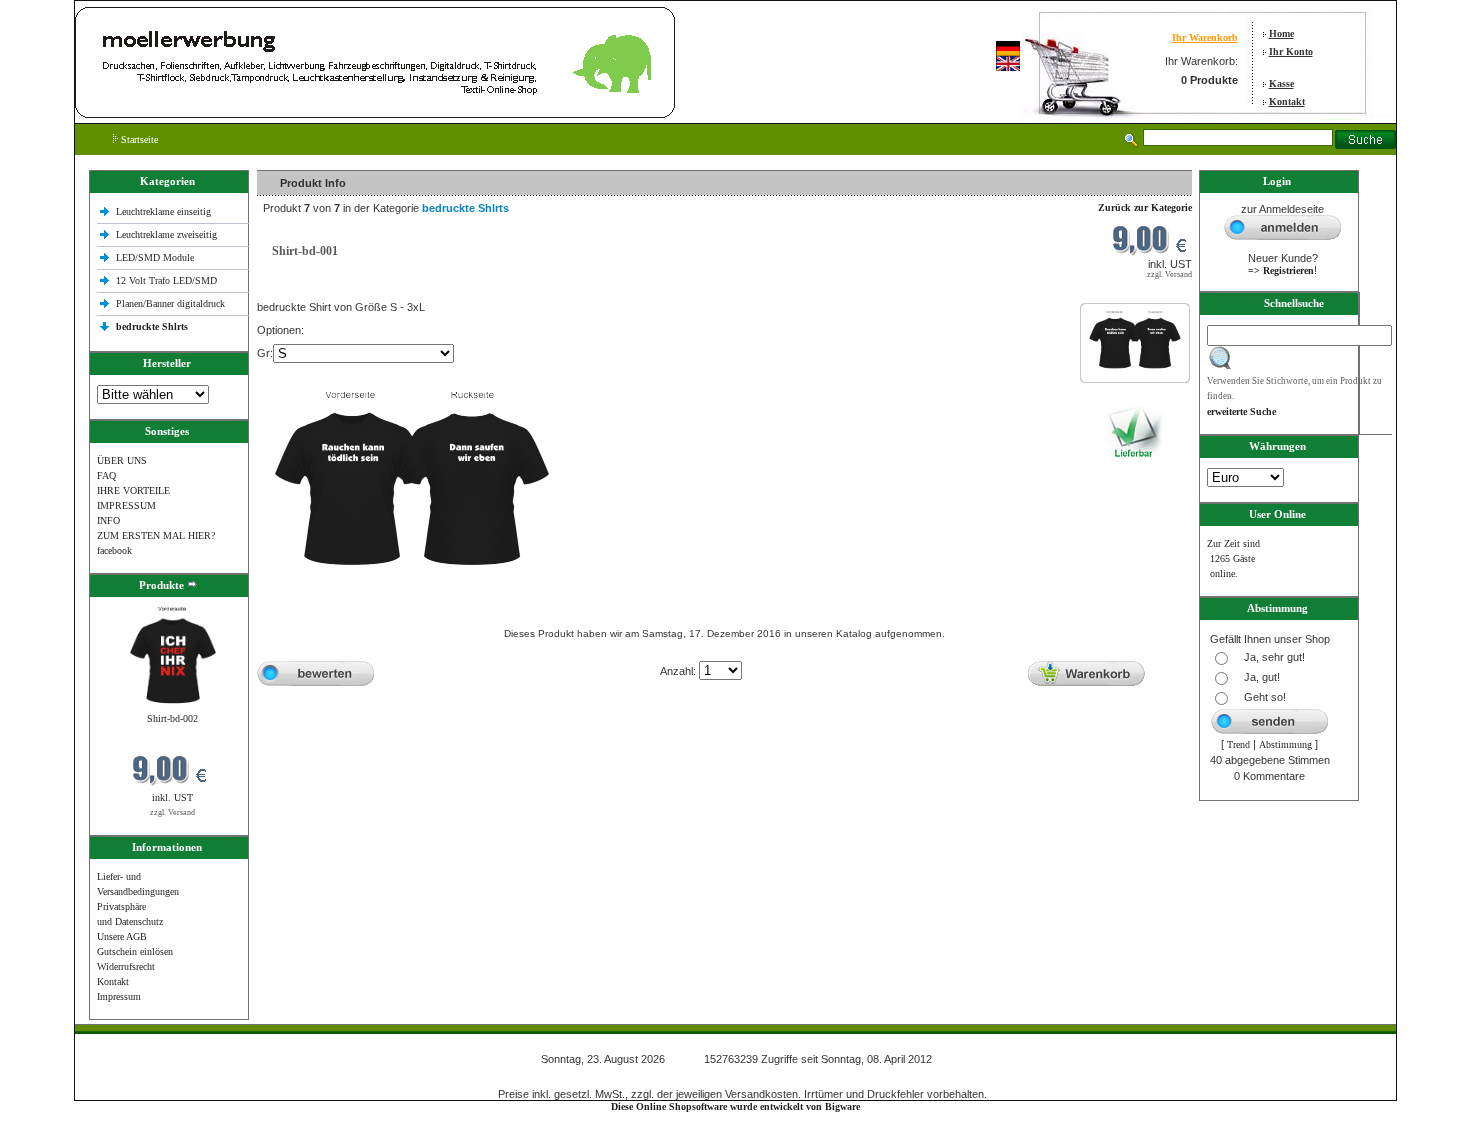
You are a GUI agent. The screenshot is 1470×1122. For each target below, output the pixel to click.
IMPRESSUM (126, 505)
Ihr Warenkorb (1205, 37)
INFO (108, 520)
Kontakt (1287, 101)
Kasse (1281, 83)
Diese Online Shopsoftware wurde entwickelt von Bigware (735, 1106)
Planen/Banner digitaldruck (170, 303)
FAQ (106, 475)
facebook (114, 550)
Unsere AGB (122, 936)
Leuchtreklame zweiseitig (168, 234)
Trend (1238, 744)
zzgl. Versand (172, 812)
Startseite (138, 139)
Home (1281, 33)
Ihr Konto (1291, 51)
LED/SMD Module (155, 257)
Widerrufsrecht (126, 966)
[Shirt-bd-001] (1135, 369)
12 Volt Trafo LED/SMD (166, 280)
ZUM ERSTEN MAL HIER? (156, 535)
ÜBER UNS (122, 460)
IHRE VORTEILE (133, 490)
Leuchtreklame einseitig (165, 211)
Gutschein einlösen (135, 951)
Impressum (119, 996)
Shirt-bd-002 (172, 718)
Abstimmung (1285, 744)
